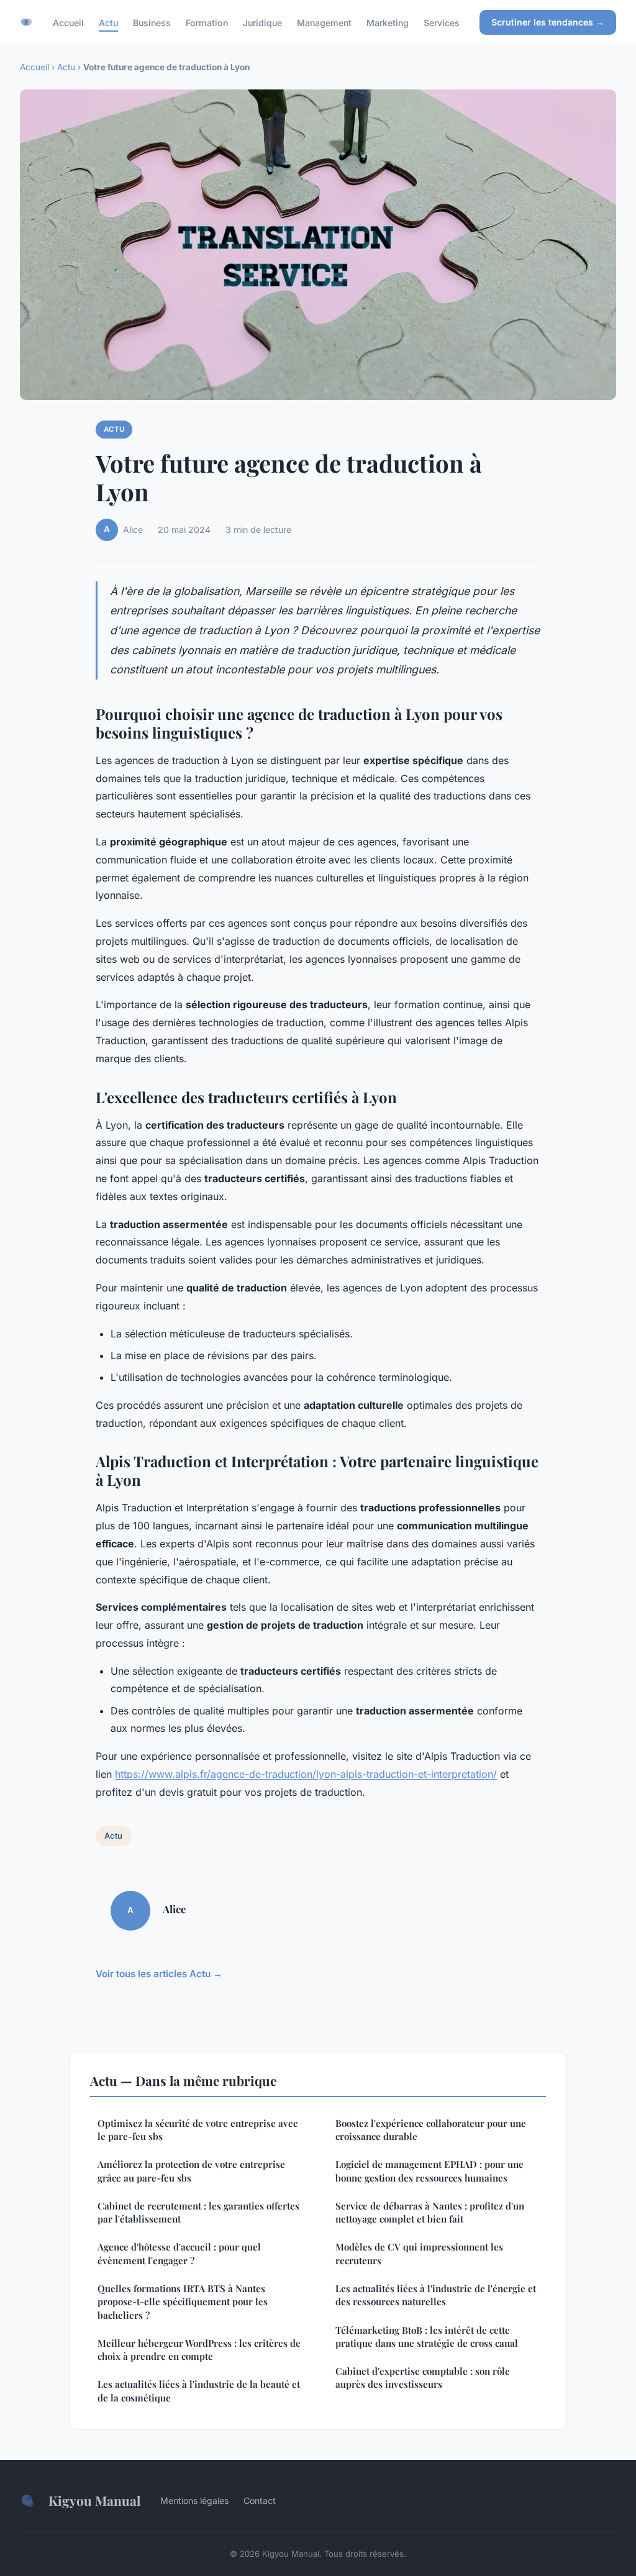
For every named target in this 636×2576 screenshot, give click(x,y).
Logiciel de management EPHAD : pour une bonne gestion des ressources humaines (429, 2171)
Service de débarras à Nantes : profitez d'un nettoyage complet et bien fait (430, 2212)
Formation (207, 22)
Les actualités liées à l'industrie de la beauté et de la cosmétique (199, 2391)
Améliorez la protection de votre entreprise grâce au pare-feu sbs (191, 2171)
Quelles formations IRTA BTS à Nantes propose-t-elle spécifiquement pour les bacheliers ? (183, 2302)
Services (442, 22)
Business (152, 22)
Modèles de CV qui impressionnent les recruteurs (419, 2253)
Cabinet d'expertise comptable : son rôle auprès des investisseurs (423, 2378)
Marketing (388, 22)
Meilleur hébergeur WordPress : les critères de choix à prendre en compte (199, 2350)
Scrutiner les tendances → (548, 22)
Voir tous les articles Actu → (159, 1974)
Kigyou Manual (94, 2500)
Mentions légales (194, 2501)
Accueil (68, 22)
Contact (260, 2501)
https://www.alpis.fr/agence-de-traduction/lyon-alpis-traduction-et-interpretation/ (306, 1774)
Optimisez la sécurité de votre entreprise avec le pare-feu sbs (198, 2130)
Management (324, 22)
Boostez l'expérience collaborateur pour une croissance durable (431, 2130)
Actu (108, 22)
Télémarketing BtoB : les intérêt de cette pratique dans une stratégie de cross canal (427, 2337)
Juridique (262, 22)
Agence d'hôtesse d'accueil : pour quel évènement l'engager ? (179, 2253)
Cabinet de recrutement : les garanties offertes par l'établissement (198, 2212)
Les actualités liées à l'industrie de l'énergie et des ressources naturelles (436, 2295)
